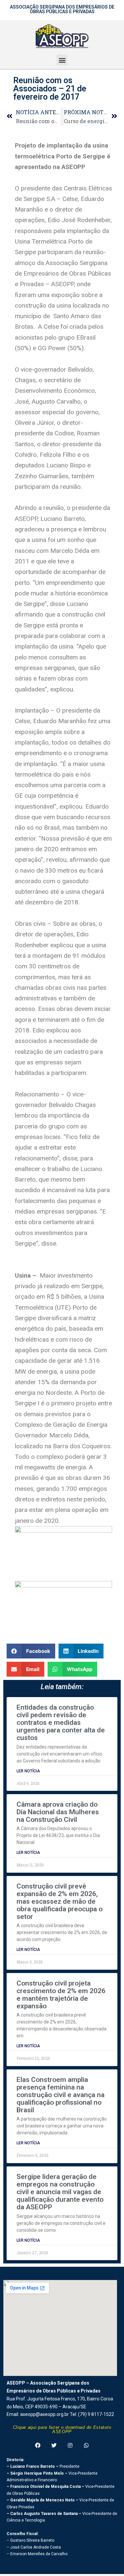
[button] (62, 60)
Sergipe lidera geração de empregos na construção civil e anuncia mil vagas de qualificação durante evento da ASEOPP (60, 2192)
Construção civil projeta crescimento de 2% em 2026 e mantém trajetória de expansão (61, 1995)
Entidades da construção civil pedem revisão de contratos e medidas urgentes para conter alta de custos (61, 1723)
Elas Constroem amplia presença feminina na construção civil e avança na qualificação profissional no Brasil (61, 2095)
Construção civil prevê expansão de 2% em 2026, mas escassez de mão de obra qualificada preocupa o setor (60, 1901)
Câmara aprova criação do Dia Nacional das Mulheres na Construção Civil (58, 1812)
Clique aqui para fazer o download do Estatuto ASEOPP (62, 2429)
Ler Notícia (28, 1771)
